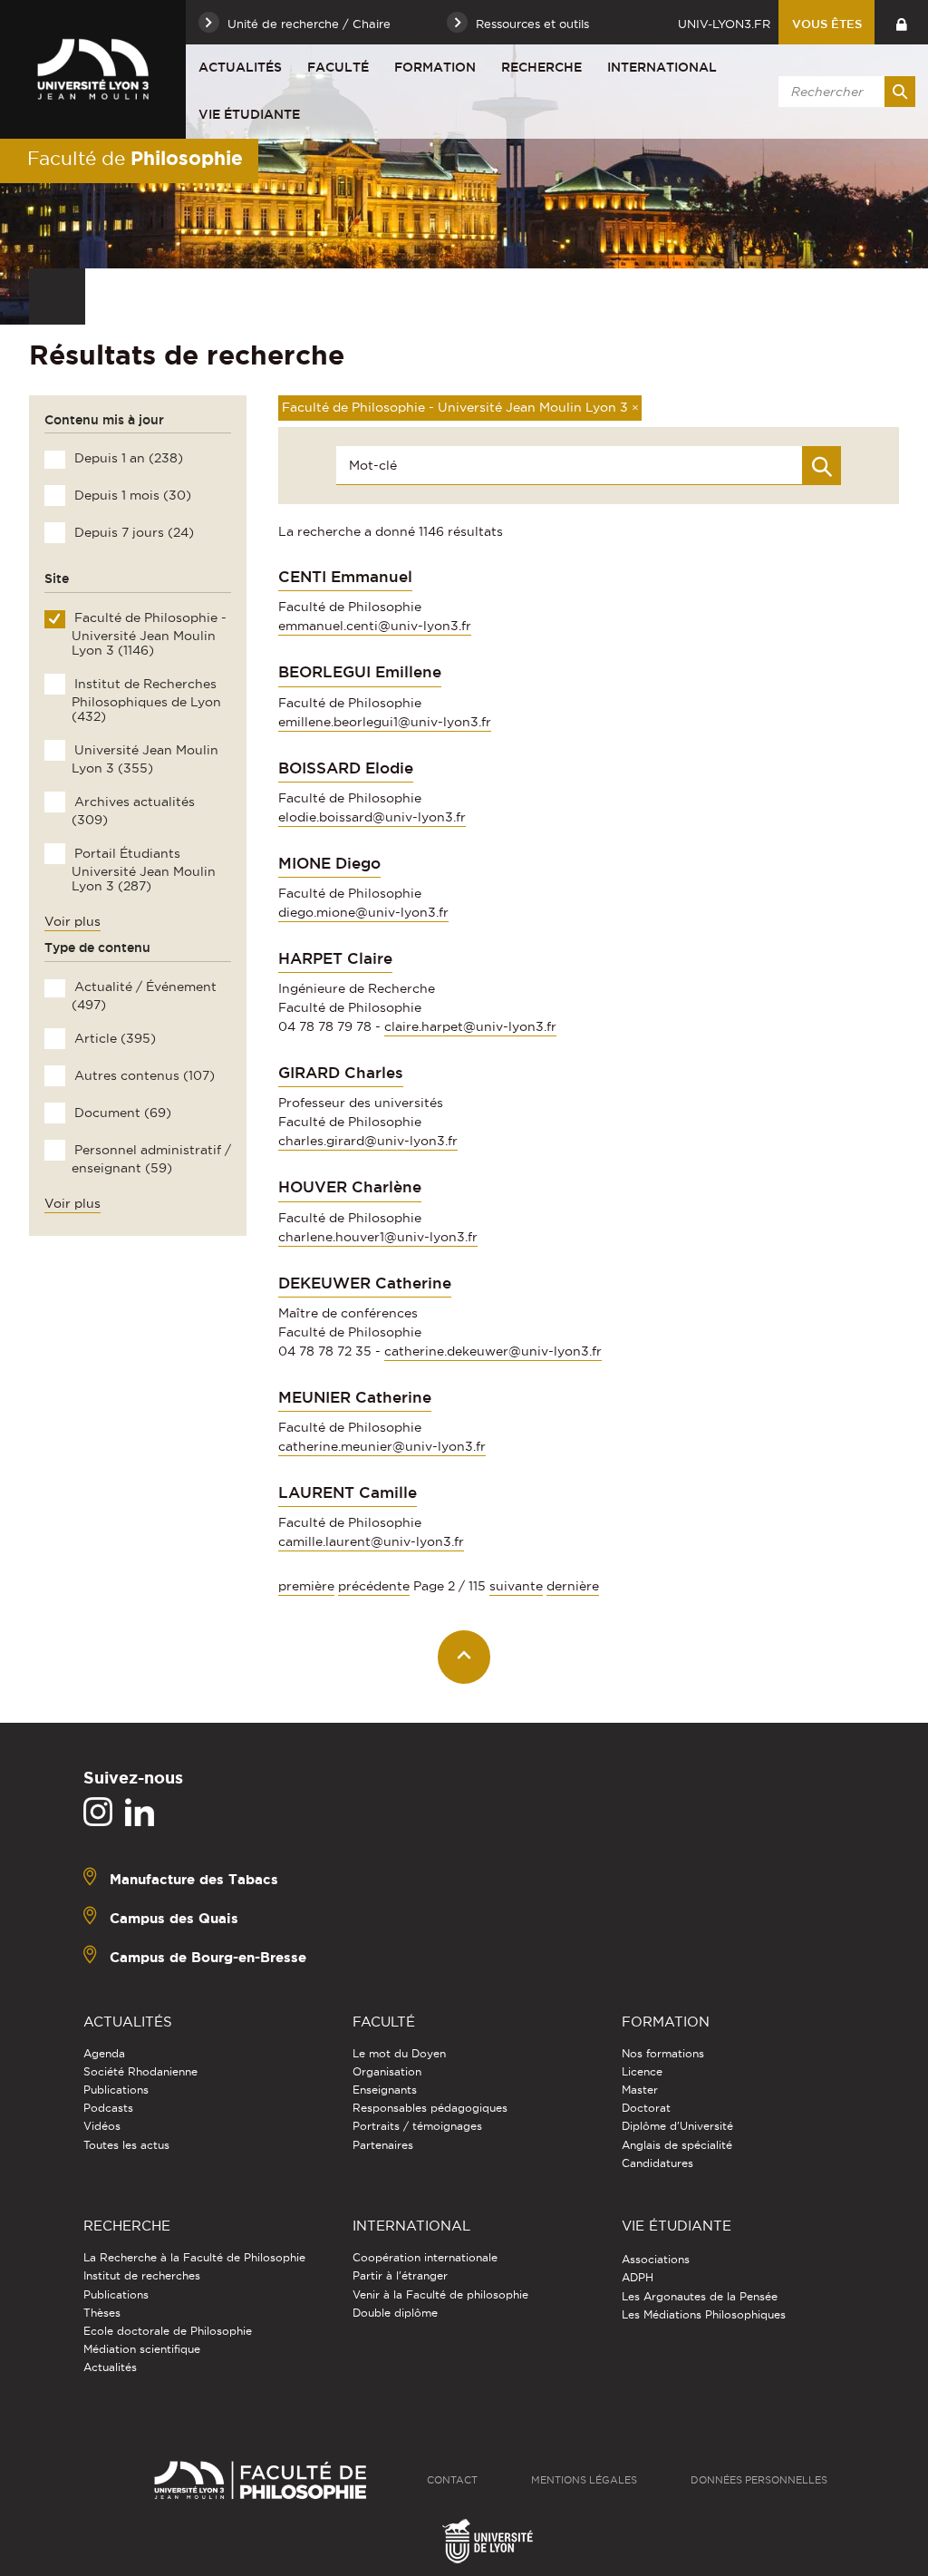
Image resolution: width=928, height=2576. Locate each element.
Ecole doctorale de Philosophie (168, 2331)
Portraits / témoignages (417, 2126)
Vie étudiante (249, 114)
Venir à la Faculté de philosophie (440, 2294)
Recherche (541, 67)
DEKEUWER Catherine (365, 1283)
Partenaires (383, 2145)
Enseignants (385, 2090)
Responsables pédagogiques (430, 2108)
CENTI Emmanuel (345, 577)
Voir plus (72, 921)
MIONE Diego (329, 863)
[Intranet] (901, 22)
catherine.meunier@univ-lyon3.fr (382, 1446)
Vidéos (102, 2126)
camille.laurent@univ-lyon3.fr (371, 1541)
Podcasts (108, 2108)
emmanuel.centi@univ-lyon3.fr (375, 626)
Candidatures (657, 2163)
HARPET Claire (335, 958)
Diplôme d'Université (677, 2126)
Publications (116, 2090)
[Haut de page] (464, 1657)
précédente (374, 1586)
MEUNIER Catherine (355, 1397)
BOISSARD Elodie (346, 768)
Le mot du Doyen (399, 2053)
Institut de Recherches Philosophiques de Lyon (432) (146, 700)
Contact (452, 2480)
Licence (642, 2071)
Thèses (102, 2313)
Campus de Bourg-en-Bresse (208, 1956)
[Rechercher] (900, 92)
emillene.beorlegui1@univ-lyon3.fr (385, 722)
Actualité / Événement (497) (144, 996)
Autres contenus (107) (143, 1075)
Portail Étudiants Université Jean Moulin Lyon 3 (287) (143, 870)
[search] (844, 92)
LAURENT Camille (348, 1492)
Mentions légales (584, 2480)
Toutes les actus (126, 2145)
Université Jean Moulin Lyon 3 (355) (145, 759)
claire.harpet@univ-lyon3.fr (470, 1026)
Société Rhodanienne (140, 2071)
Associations (656, 2259)
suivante (516, 1586)
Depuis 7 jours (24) (132, 532)
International (662, 67)
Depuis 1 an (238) (127, 458)
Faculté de (135, 158)
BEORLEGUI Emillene (360, 672)
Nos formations (663, 2053)
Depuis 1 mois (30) (131, 495)
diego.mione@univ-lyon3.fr (363, 912)
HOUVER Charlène (350, 1187)
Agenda (104, 2053)
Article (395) (113, 1038)
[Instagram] (98, 1813)
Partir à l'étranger (400, 2275)
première (306, 1586)
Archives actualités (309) (133, 811)
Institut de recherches (142, 2275)
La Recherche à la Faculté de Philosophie (194, 2257)
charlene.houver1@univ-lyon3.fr (378, 1237)
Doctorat (646, 2108)
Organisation (387, 2071)
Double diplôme (395, 2313)
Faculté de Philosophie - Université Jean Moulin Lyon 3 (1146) (149, 634)
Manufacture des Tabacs (194, 1878)
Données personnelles (759, 2480)
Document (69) (121, 1113)
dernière (573, 1586)
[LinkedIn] (140, 1813)
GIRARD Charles (341, 1073)
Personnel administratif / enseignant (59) (151, 1159)
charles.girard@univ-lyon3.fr (368, 1141)
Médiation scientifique (142, 2349)
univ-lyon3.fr (724, 24)
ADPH (638, 2277)
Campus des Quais (174, 1917)
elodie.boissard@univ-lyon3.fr (372, 817)
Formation (435, 67)
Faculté (338, 67)
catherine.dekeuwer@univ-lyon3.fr (493, 1351)
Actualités (240, 67)
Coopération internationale (425, 2257)
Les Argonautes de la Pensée (700, 2296)
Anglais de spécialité (677, 2145)
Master (640, 2090)
